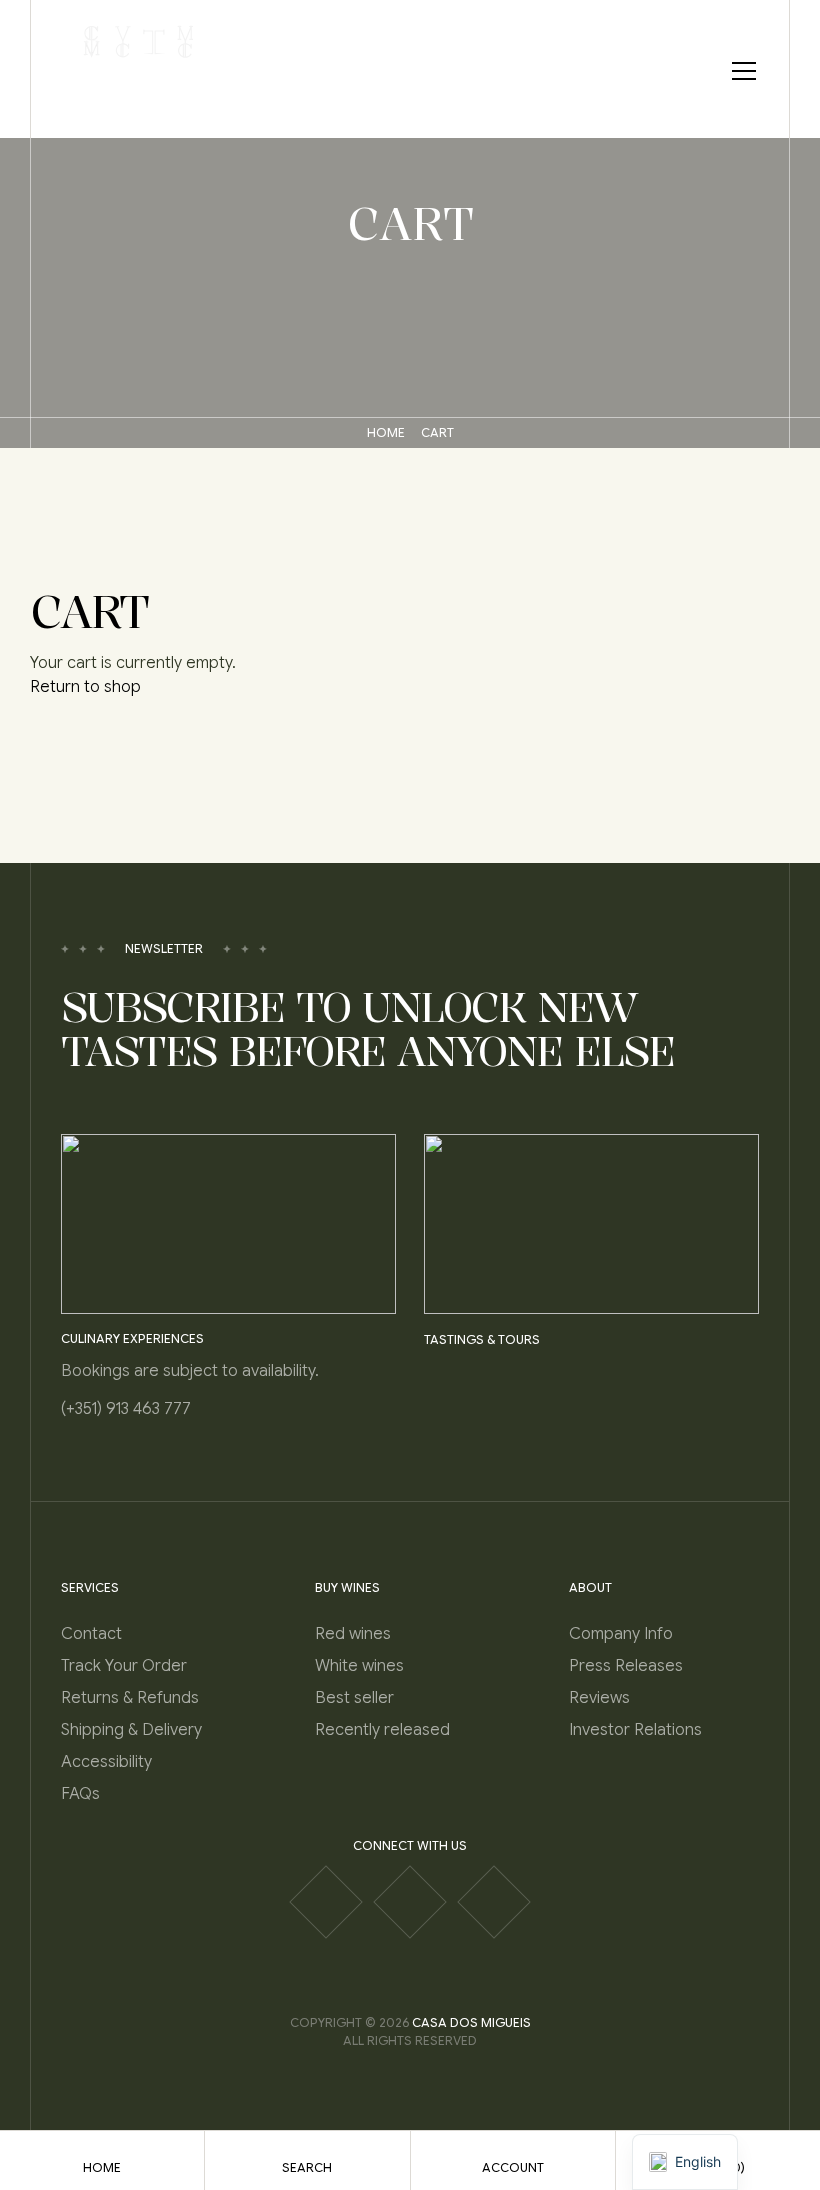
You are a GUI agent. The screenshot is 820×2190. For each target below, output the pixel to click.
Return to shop (85, 687)
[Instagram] (410, 1902)
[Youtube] (494, 1902)
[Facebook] (326, 1902)
